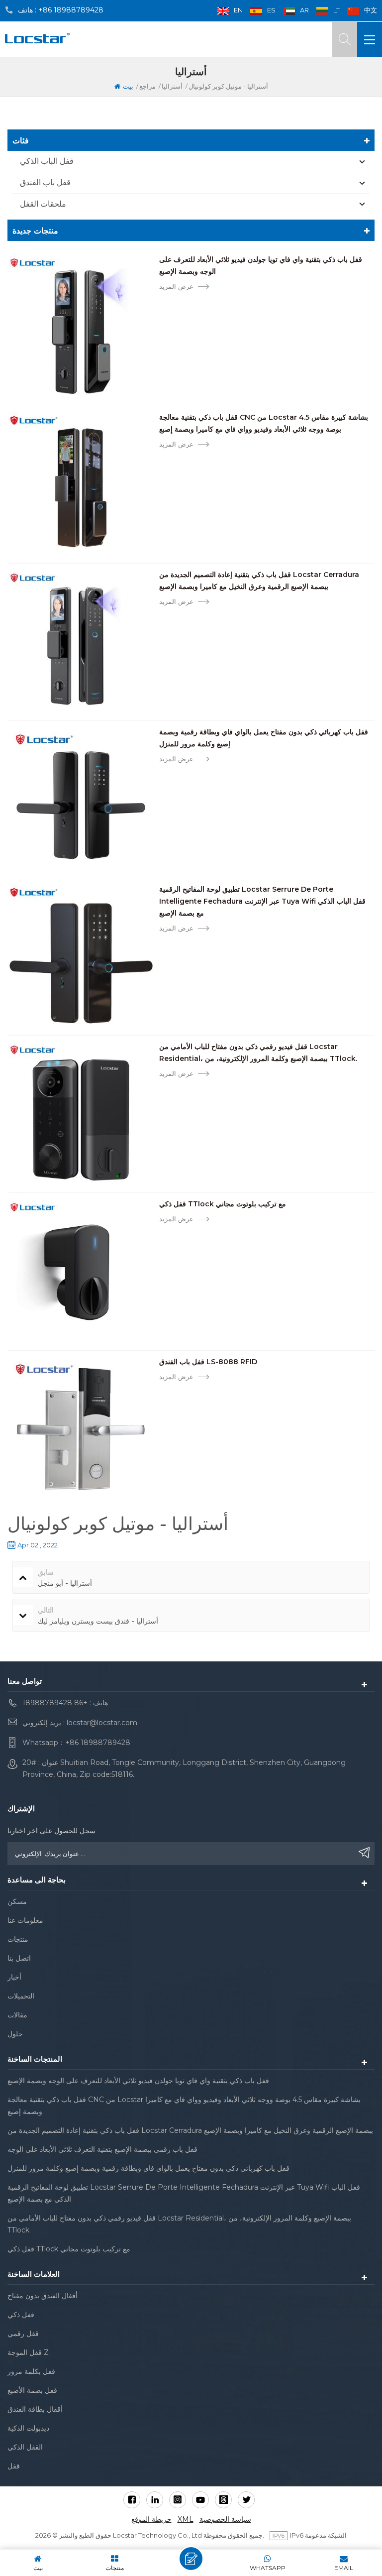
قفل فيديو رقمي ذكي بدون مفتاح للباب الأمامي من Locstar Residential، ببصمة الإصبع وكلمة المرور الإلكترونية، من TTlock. (258, 1053)
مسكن (17, 1901)
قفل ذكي (21, 2315)
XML (186, 2519)
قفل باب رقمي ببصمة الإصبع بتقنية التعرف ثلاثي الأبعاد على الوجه (102, 2149)
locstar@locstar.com (102, 1723)
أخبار (14, 1977)
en (238, 10)
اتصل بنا (19, 1958)
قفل (14, 2466)
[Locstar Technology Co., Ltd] (37, 38)
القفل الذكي (25, 2447)
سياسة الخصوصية (225, 2519)
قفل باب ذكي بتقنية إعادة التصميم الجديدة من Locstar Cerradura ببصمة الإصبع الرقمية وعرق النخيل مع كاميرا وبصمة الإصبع (259, 581)
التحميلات (21, 1996)
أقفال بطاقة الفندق (35, 2409)
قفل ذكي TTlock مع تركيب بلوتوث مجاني (223, 1204)
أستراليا (172, 86)
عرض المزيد (176, 286)
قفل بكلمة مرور (31, 2371)
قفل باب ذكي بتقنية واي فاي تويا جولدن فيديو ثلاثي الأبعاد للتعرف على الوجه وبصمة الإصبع (261, 265)
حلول (15, 2034)
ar (304, 10)
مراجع (147, 86)
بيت (128, 86)
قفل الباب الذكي (47, 161)
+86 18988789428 (71, 10)
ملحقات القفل (43, 204)
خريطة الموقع (151, 2519)
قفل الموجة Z (28, 2352)
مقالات (17, 2015)
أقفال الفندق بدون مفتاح (43, 2296)
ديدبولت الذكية (28, 2428)
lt (336, 10)
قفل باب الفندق (45, 182)
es (271, 10)
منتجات (18, 1939)
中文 (371, 10)
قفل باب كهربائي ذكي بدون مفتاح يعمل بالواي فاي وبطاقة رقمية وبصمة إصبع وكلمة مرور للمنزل (264, 738)
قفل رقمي (23, 2334)
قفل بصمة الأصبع (32, 2390)
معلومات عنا (25, 1920)
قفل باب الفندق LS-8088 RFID (208, 1362)
